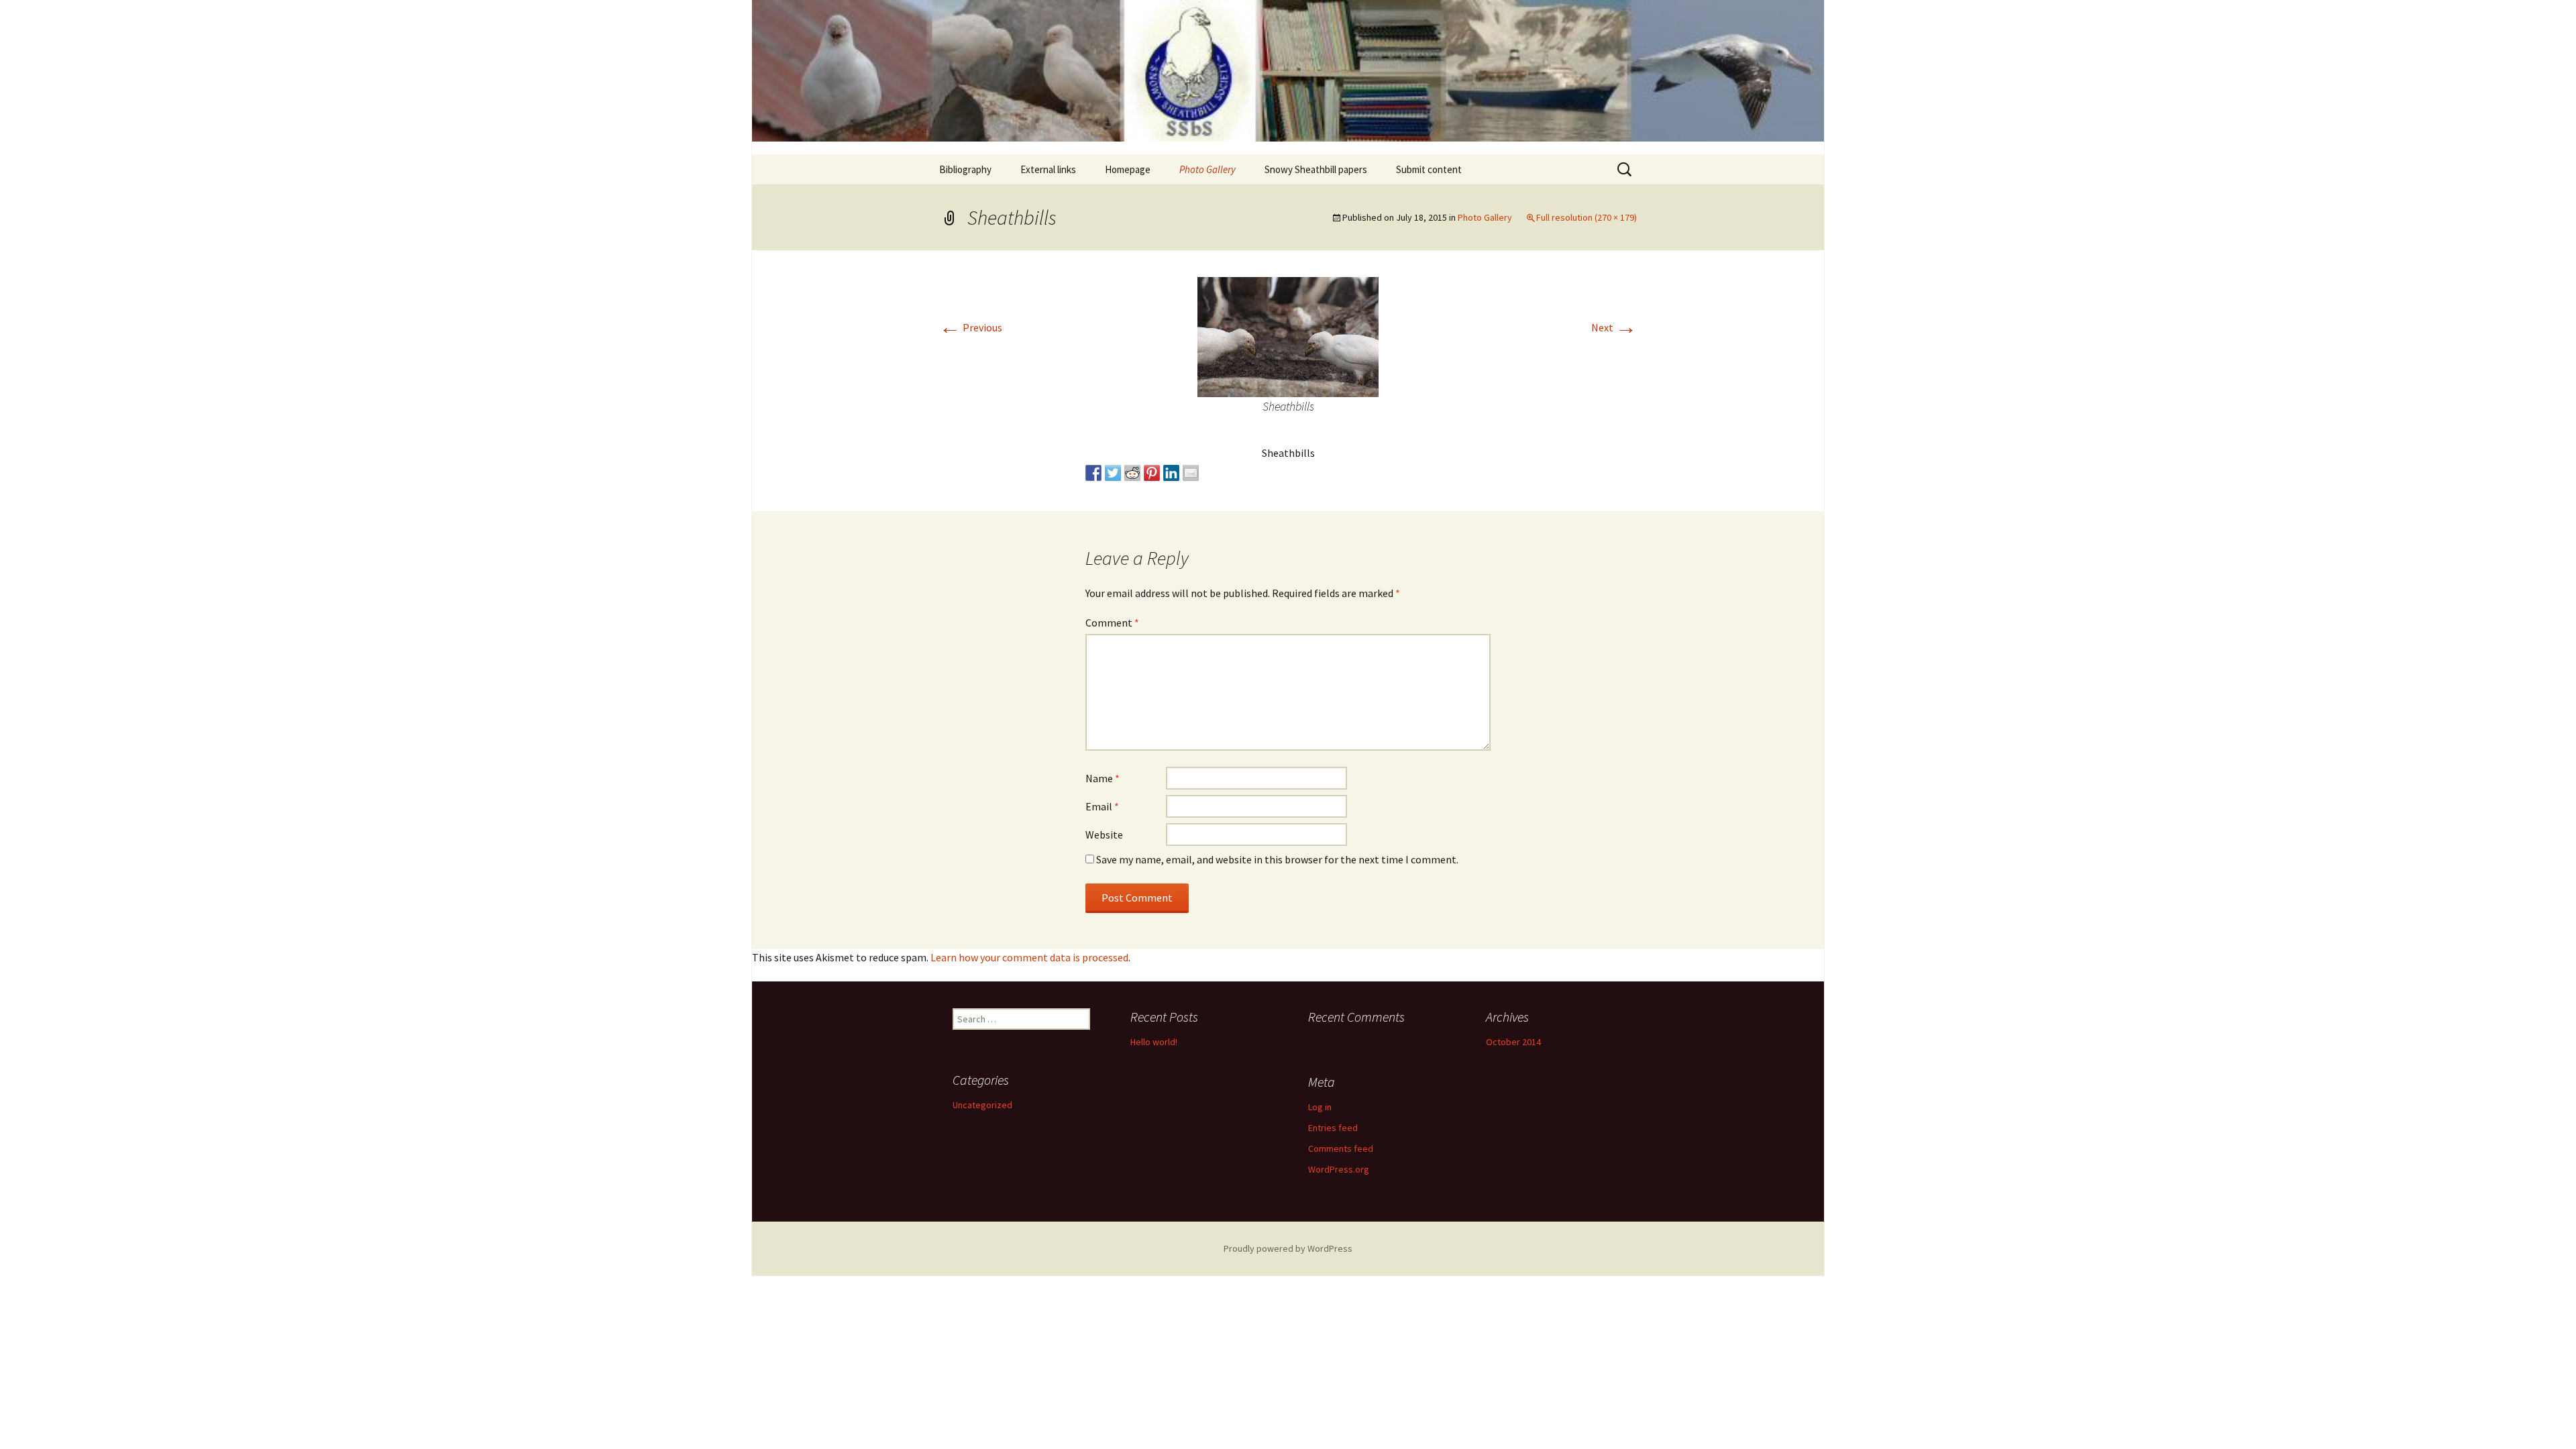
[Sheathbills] (1288, 335)
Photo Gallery (1207, 169)
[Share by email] (1191, 473)
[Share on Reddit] (1132, 473)
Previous (971, 327)
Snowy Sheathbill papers (1316, 169)
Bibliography (965, 169)
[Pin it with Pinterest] (1152, 473)
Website (1104, 835)
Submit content (1429, 169)
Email (1102, 806)
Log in (1320, 1107)
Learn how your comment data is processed (1029, 957)
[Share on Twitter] (1113, 473)
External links (1048, 169)
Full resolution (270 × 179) (1587, 217)
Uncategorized (982, 1105)
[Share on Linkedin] (1171, 473)
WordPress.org (1339, 1169)
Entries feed (1333, 1128)
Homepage (1128, 169)
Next (1614, 327)
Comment (1112, 623)
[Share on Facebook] (1093, 473)
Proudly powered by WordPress (1288, 1248)
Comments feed (1341, 1148)
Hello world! (1154, 1042)
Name (1103, 778)
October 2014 (1513, 1042)
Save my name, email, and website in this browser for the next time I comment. (1277, 859)
